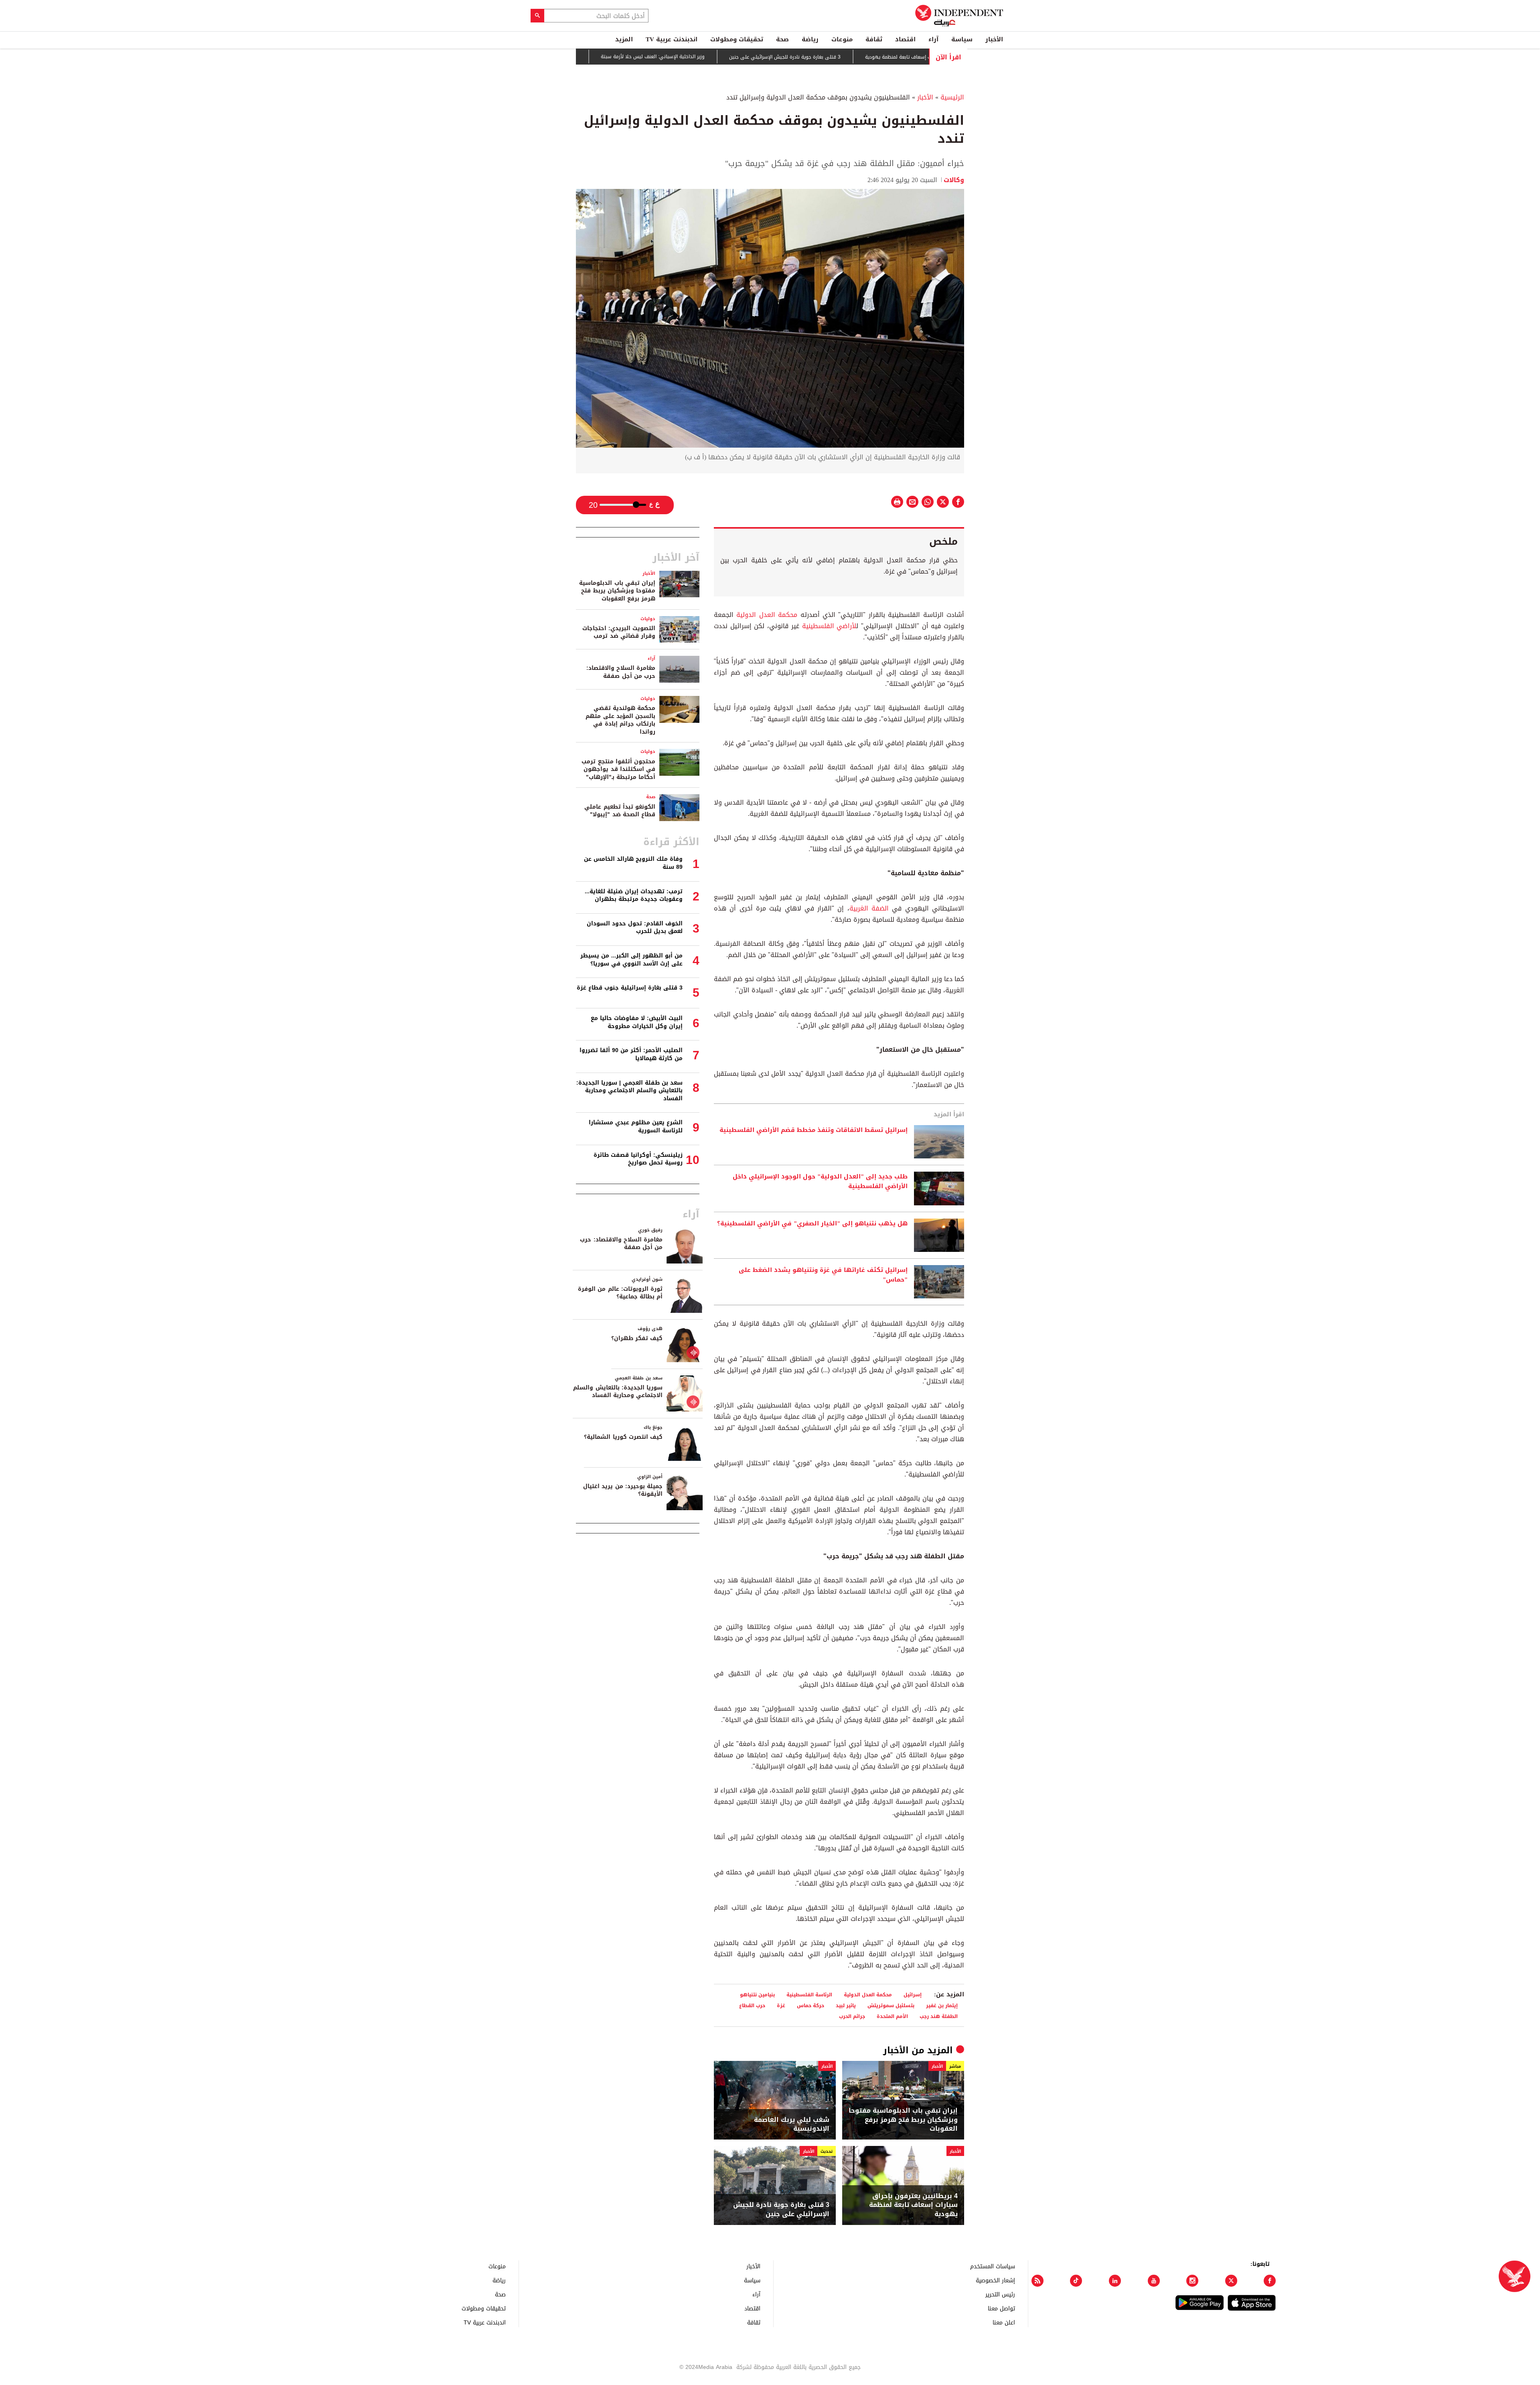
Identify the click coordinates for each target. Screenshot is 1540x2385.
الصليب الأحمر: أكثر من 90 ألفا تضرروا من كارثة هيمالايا (631, 1054)
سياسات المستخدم (993, 2266)
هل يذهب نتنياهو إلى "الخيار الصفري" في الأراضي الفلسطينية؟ (812, 1224)
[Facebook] (1270, 2281)
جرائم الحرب (852, 2016)
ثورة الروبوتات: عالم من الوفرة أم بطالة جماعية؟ (620, 1293)
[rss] (1037, 2281)
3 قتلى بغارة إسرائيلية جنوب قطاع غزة (610, 57)
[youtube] (1154, 2281)
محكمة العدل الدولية (767, 615)
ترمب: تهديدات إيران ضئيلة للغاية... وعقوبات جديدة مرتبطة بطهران (634, 895)
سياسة (962, 39)
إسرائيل (913, 1995)
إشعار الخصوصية (995, 2280)
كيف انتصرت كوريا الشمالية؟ (623, 1437)
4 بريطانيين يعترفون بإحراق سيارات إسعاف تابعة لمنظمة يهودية (913, 2205)
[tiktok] (1076, 2281)
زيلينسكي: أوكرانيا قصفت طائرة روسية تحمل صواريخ (638, 1159)
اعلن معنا (1004, 2322)
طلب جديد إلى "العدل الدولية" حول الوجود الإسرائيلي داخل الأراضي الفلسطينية (820, 1182)
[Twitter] (1231, 2281)
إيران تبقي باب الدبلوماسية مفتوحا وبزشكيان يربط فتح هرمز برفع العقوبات (903, 2120)
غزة (781, 2005)
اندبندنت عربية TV (672, 39)
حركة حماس (811, 2005)
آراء (933, 39)
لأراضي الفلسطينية (829, 626)
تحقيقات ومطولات (737, 39)
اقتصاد (905, 39)
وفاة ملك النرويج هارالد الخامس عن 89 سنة (633, 863)
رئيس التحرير (1000, 2294)
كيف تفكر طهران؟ (637, 1338)
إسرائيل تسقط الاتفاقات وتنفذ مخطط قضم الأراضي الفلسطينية (814, 1130)
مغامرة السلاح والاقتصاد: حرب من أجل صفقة (621, 672)
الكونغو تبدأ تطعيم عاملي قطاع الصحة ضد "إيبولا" (620, 811)
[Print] (897, 502)
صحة (782, 39)
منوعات (842, 39)
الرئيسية (952, 97)
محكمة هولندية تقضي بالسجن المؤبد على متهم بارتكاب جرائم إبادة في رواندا (620, 720)
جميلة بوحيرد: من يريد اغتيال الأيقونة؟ (623, 1490)
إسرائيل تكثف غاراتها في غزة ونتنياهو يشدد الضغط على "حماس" (823, 1275)
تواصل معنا (1001, 2308)
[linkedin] (1115, 2281)
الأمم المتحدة (892, 2016)
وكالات (954, 180)
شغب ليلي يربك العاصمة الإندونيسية (792, 2124)
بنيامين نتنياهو (757, 1995)
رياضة (810, 39)
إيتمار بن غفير (942, 2005)
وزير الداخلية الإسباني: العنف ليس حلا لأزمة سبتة (726, 57)
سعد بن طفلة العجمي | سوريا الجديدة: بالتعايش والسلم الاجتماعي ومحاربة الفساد (629, 1091)
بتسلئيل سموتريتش (891, 2005)
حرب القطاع (752, 2005)
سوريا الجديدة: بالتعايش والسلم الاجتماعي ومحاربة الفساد (618, 1392)
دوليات (648, 619)
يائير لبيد (846, 2005)
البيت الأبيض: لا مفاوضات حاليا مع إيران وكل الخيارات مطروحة (637, 1022)
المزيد (624, 39)
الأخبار (994, 39)
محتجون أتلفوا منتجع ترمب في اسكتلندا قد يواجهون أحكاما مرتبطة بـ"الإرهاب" (618, 769)
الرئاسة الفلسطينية (809, 1995)
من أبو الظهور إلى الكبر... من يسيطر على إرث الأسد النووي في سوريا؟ (631, 960)
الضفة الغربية (869, 908)
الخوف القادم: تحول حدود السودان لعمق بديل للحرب (635, 928)
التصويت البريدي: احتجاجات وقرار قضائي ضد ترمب (619, 632)
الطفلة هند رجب (939, 2016)
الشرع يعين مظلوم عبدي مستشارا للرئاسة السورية (636, 1127)
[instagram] (1192, 2281)
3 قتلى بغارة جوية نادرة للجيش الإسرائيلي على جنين (859, 57)
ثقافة (874, 39)
